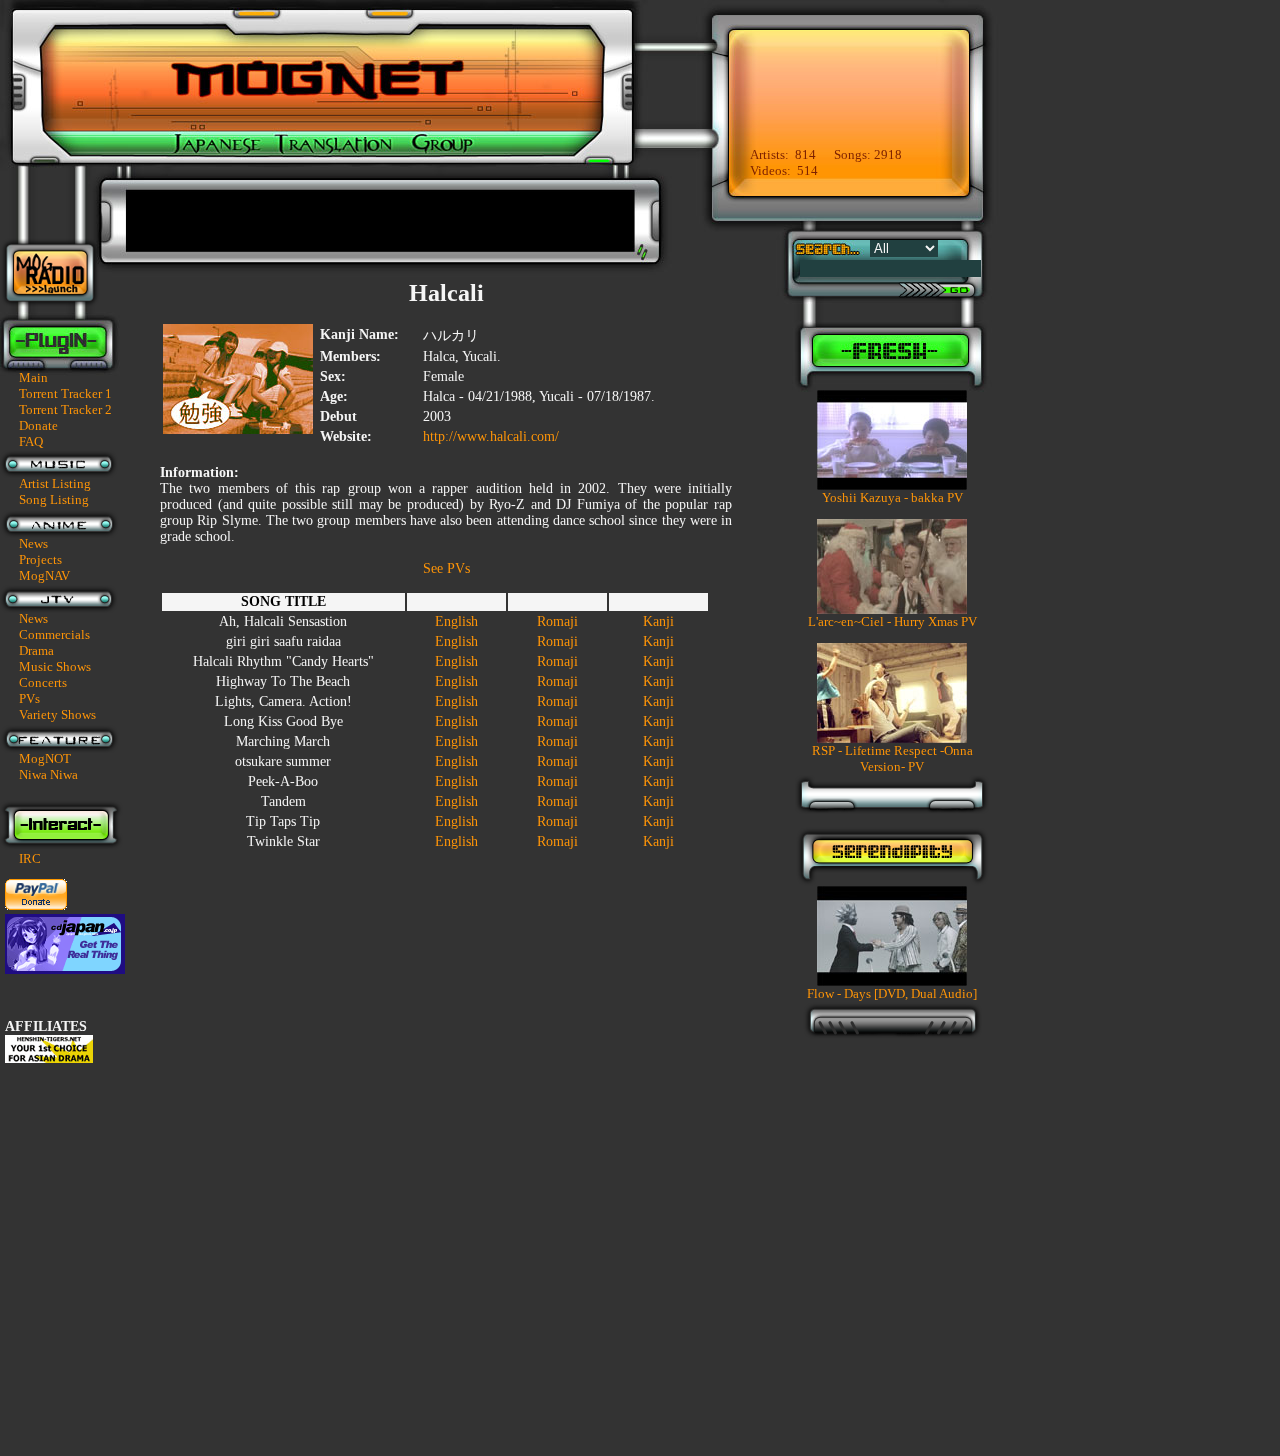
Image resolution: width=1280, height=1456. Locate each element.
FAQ (31, 441)
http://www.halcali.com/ (491, 436)
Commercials (54, 634)
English (456, 621)
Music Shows (55, 666)
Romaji (557, 621)
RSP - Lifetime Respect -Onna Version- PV (892, 758)
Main (33, 377)
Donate (38, 425)
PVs (29, 698)
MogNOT (45, 758)
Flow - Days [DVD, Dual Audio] (892, 993)
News (33, 543)
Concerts (43, 682)
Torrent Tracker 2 (65, 409)
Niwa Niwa (48, 774)
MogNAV (44, 575)
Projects (40, 559)
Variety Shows (57, 714)
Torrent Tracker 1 (65, 393)
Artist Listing (55, 483)
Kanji (658, 621)
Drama (36, 650)
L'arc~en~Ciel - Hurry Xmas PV (892, 621)
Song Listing (54, 499)
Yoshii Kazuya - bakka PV (892, 497)
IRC (30, 858)
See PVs (446, 568)
